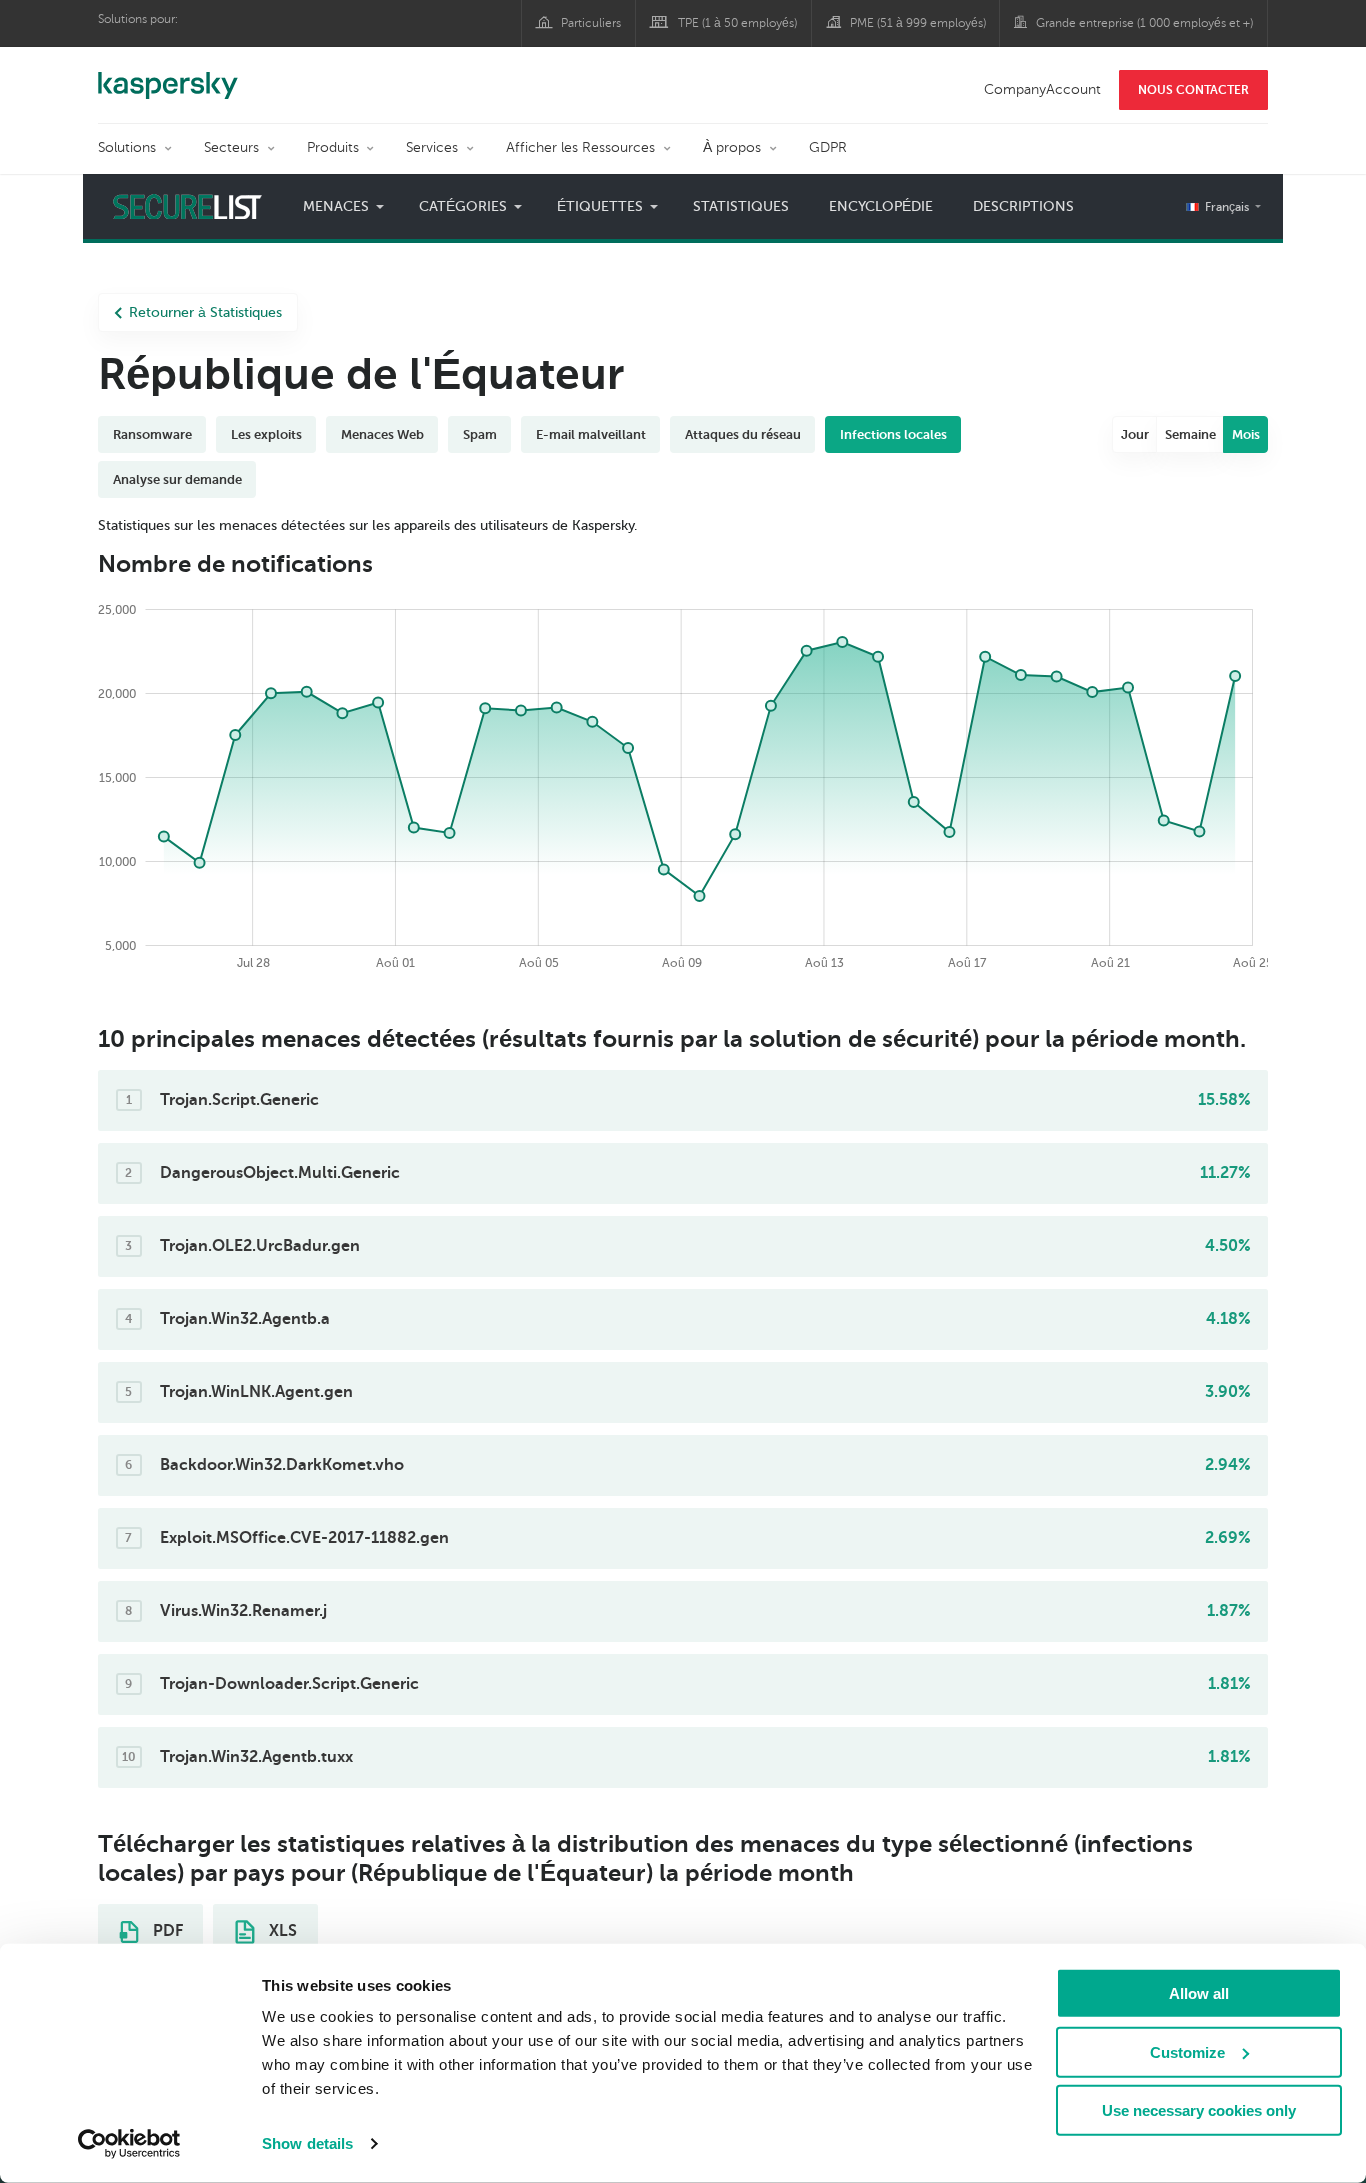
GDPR (828, 147)
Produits (333, 147)
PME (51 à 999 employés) (918, 23)
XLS (281, 1931)
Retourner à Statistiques (205, 312)
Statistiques (741, 206)
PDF (166, 1931)
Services (432, 147)
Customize (1187, 2051)
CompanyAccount (1042, 89)
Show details (307, 2143)
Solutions (127, 147)
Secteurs (231, 147)
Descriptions (1023, 206)
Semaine (1190, 434)
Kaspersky (168, 75)
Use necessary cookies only (1199, 2110)
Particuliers (591, 23)
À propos (732, 147)
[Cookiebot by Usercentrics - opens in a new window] (129, 2144)
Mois (1246, 434)
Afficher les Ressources (580, 147)
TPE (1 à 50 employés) (737, 23)
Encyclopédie (881, 206)
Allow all (1199, 1993)
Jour (1135, 434)
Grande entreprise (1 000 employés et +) (1144, 23)
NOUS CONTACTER (1193, 90)
